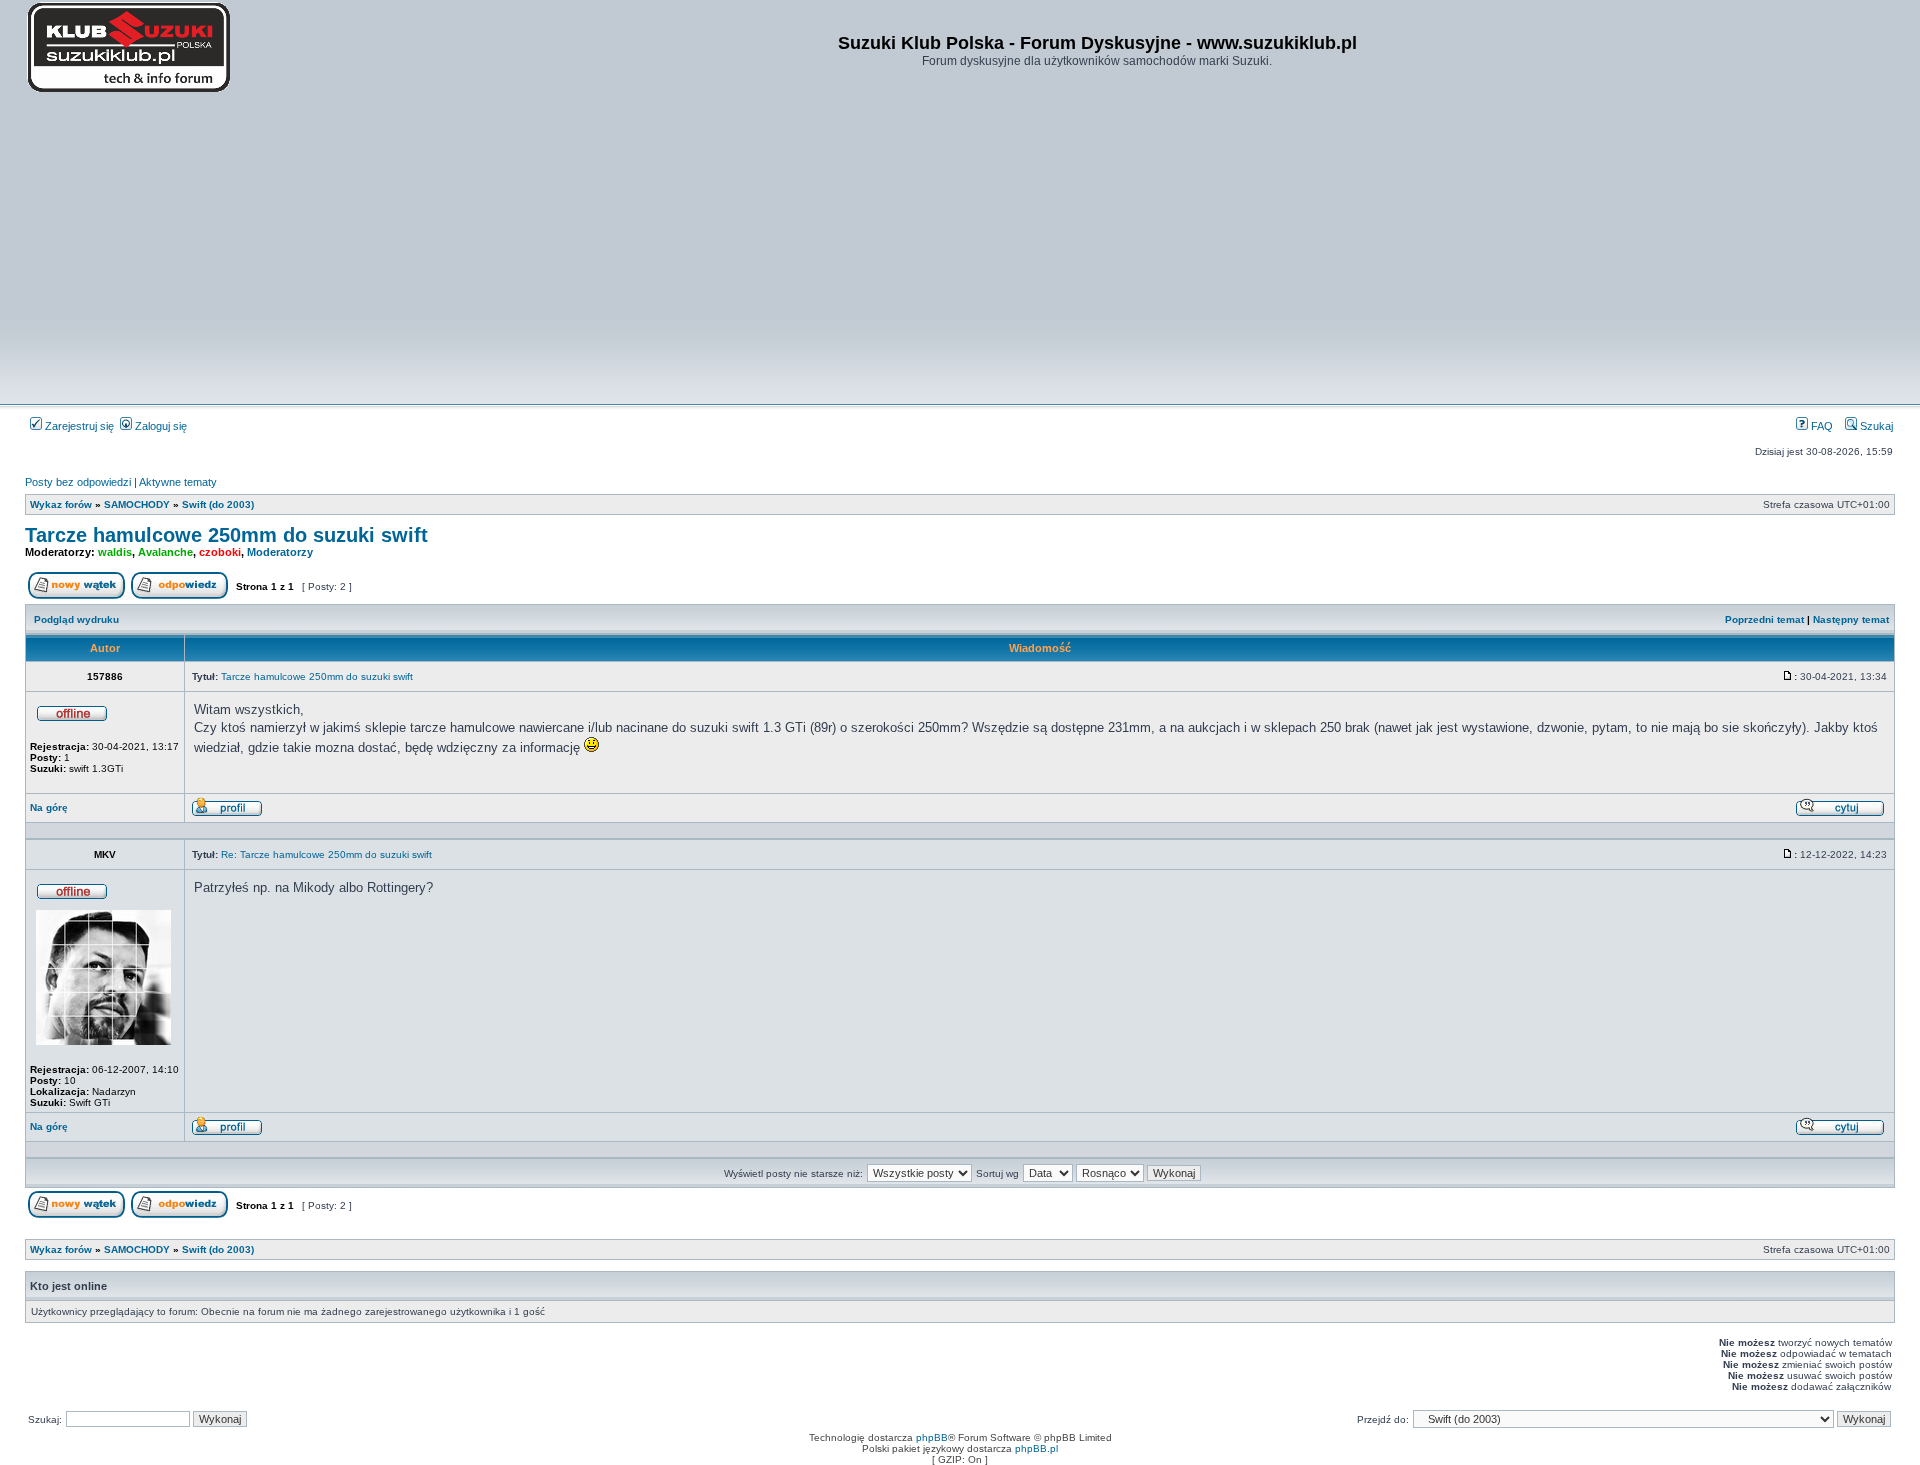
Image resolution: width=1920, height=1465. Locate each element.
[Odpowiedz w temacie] (179, 595)
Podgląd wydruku (76, 619)
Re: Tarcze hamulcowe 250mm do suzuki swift (326, 854)
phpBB (932, 1437)
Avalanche (165, 552)
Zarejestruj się (78, 426)
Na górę (49, 807)
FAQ (1820, 426)
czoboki (220, 552)
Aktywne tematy (178, 482)
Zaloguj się (159, 426)
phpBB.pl (1036, 1448)
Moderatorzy (280, 552)
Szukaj (1875, 426)
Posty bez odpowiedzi (78, 482)
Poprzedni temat (1764, 619)
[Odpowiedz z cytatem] (1840, 813)
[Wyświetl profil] (227, 813)
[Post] (1788, 676)
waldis (115, 552)
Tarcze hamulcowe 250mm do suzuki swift (226, 535)
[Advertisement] (960, 250)
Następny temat (1851, 619)
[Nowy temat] (76, 595)
